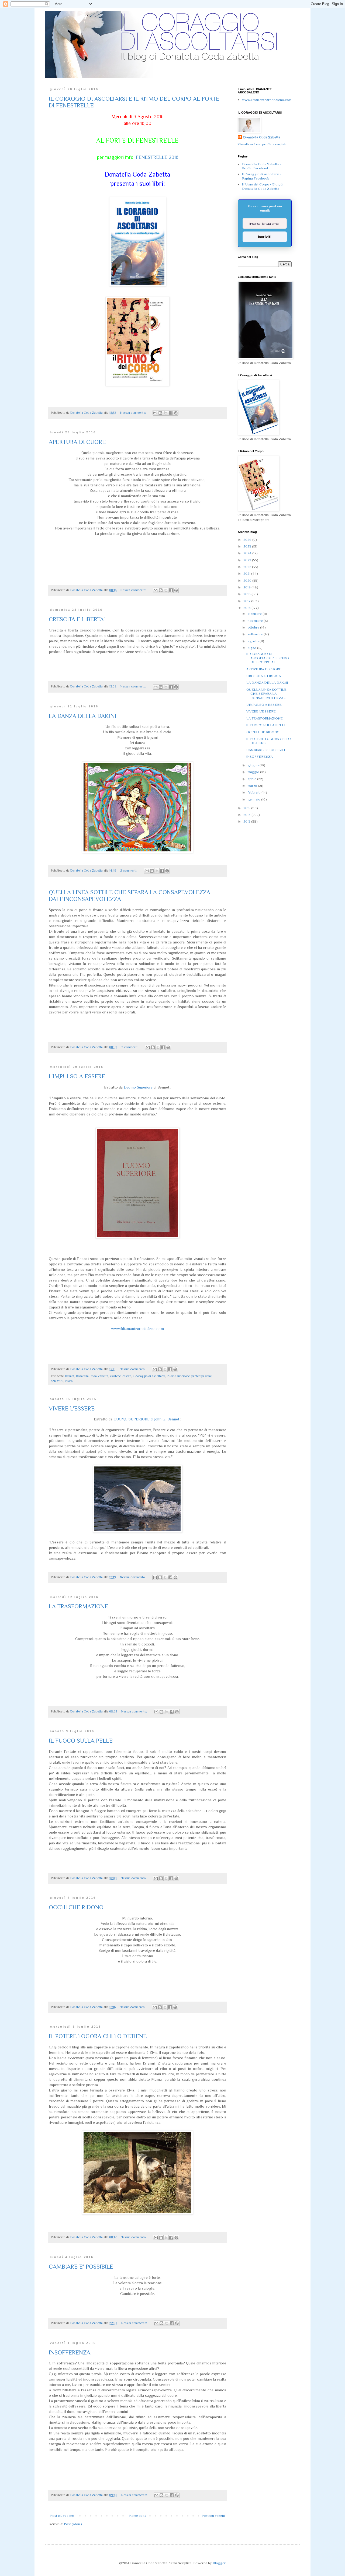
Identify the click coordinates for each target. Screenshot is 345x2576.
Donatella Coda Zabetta (92, 1376)
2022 (248, 567)
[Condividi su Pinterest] (176, 413)
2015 (247, 808)
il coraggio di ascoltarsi (149, 1376)
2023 (248, 560)
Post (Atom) (73, 2524)
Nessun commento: (133, 413)
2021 (247, 573)
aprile (252, 779)
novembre (256, 621)
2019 (247, 587)
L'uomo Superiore (138, 1087)
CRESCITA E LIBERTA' (77, 619)
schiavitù (57, 1381)
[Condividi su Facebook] (171, 413)
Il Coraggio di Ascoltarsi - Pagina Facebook (262, 176)
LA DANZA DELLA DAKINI (82, 716)
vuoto (69, 1381)
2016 (247, 608)
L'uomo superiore (178, 1376)
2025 (248, 546)
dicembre (255, 614)
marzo (253, 786)
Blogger (219, 2563)
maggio (254, 772)
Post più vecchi (213, 2516)
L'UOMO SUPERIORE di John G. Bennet (146, 1419)
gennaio (254, 799)
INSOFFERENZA (70, 2352)
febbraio (255, 792)
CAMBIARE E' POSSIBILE (81, 2267)
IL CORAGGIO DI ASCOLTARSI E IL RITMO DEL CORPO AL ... (268, 658)
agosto (254, 641)
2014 (247, 815)
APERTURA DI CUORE (77, 442)
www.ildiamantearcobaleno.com (137, 1329)
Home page (138, 2516)
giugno (254, 765)
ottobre (254, 627)
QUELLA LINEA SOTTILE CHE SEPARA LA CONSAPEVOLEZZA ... (266, 694)
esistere (115, 1376)
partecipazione (201, 1376)
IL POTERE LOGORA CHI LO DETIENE (98, 2036)
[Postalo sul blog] (160, 413)
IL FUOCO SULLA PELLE (81, 1741)
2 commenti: (129, 871)
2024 (248, 553)
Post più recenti (62, 2516)
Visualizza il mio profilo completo (263, 144)
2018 (247, 594)
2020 (248, 580)
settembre (256, 634)
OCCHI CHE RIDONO (76, 1907)
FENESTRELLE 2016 (157, 157)
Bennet (70, 1376)
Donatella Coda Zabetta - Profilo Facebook (262, 166)
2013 (247, 821)
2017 (247, 601)
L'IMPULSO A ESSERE (77, 1076)
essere (127, 1376)
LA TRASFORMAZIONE (78, 1606)
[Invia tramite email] (155, 413)
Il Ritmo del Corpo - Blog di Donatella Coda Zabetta (263, 186)
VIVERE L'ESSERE (72, 1408)
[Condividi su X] (165, 413)
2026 (248, 540)
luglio (252, 648)
